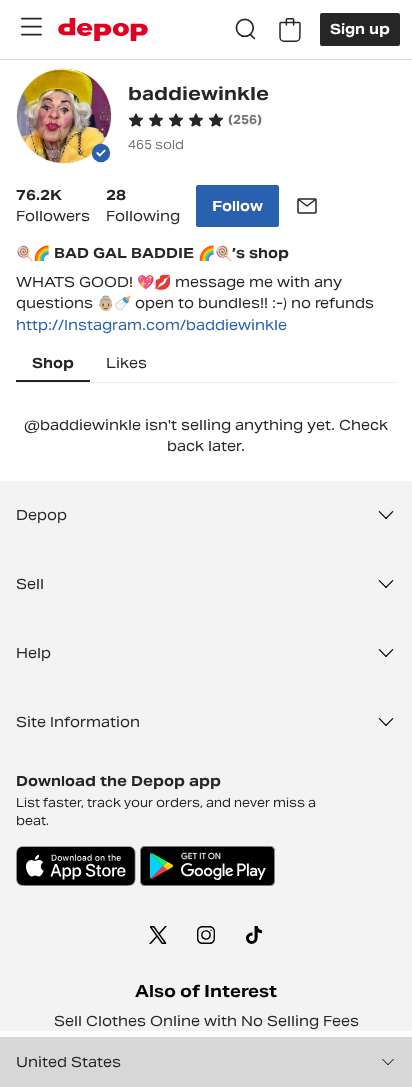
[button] (195, 120)
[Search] (246, 30)
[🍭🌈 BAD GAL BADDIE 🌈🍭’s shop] (64, 118)
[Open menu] (31, 27)
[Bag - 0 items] (290, 30)
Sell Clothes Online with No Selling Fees (206, 1021)
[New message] (307, 206)
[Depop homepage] (103, 29)
